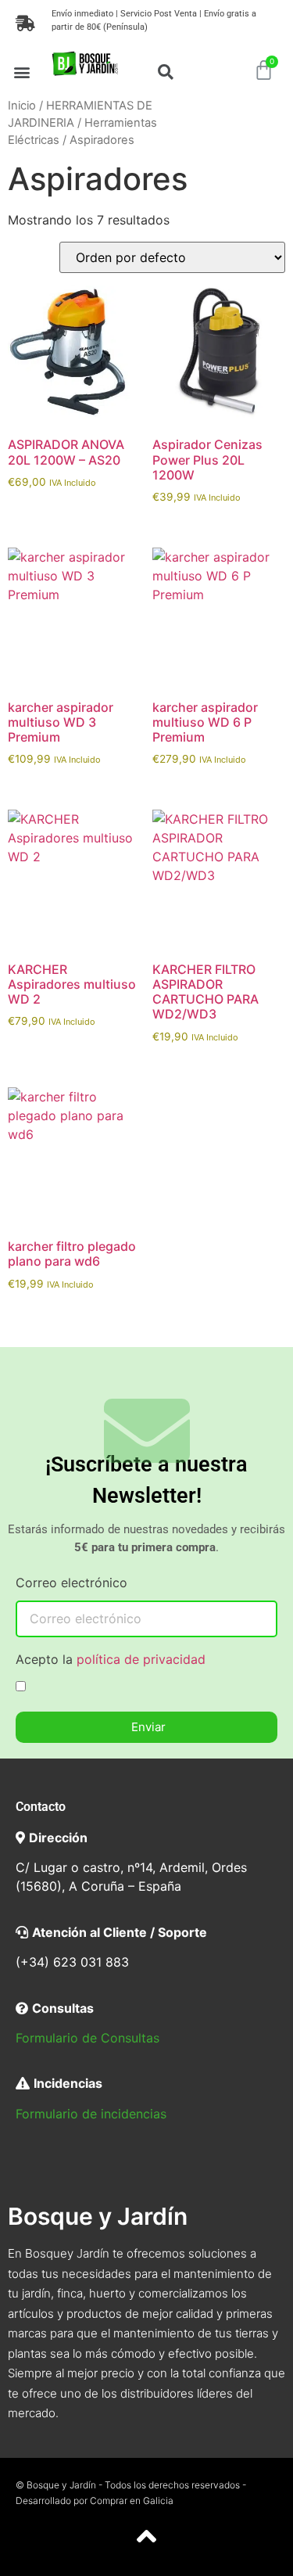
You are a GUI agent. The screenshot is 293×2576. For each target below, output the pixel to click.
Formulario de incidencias (91, 2114)
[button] (22, 72)
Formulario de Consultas (88, 2038)
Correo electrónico (71, 1583)
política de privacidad (141, 1659)
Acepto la (111, 1660)
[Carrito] (264, 70)
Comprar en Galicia (132, 2501)
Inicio (22, 106)
